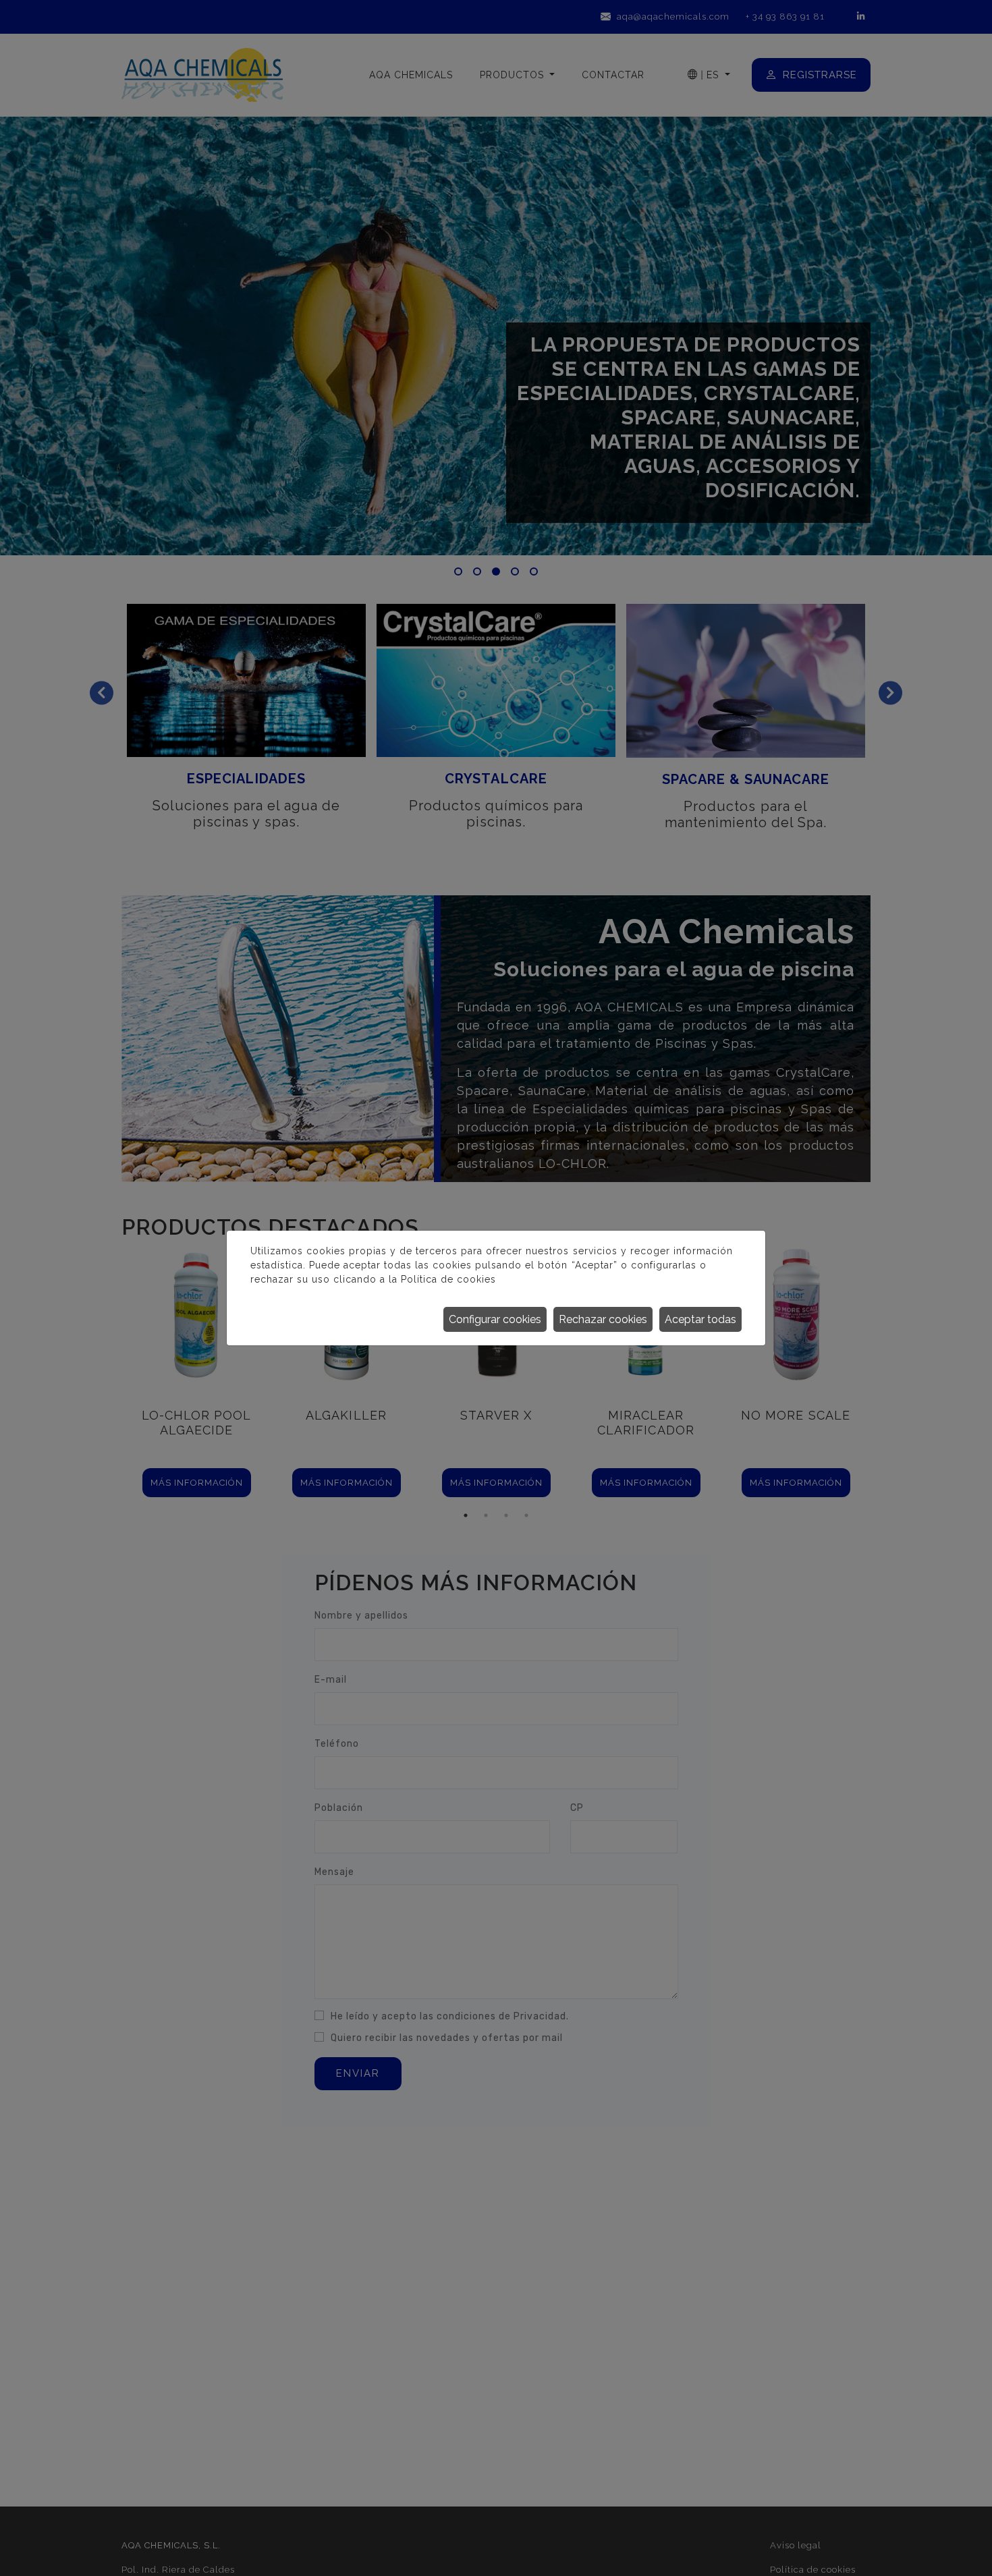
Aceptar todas (700, 1319)
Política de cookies (448, 1279)
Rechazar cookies (603, 1319)
